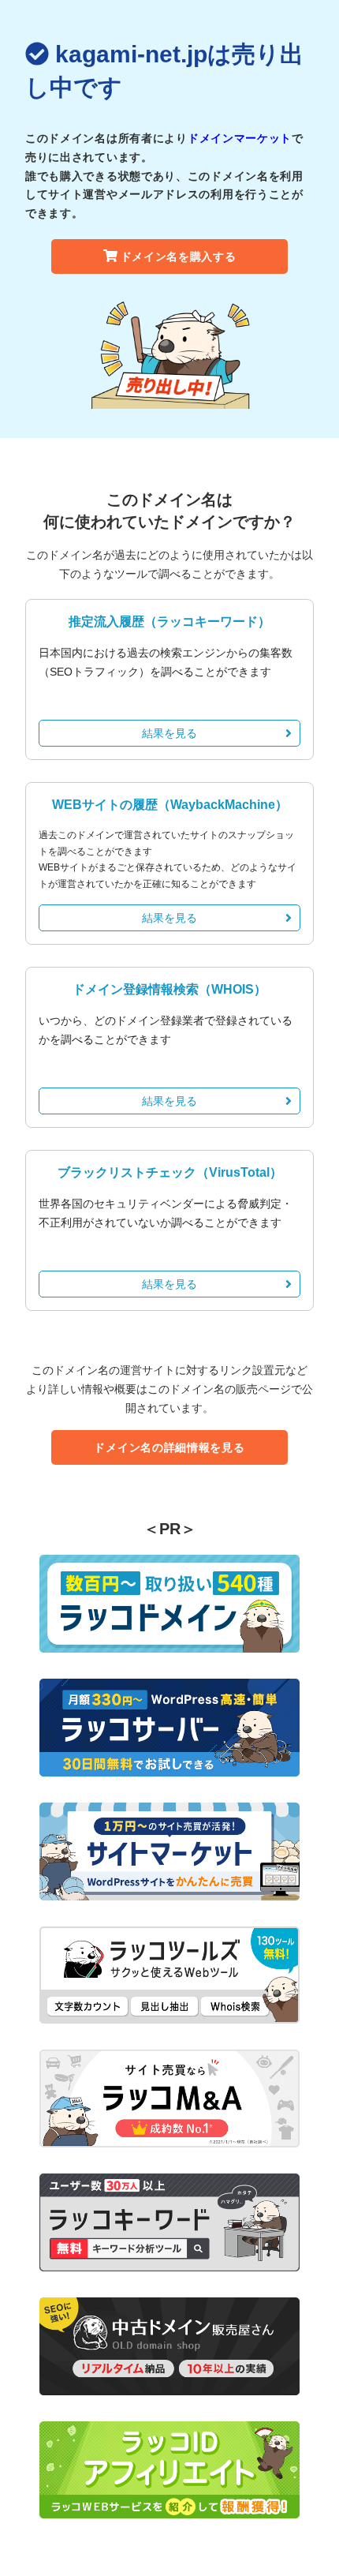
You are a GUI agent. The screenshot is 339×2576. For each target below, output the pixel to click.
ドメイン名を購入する (179, 256)
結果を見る (169, 733)
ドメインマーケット (240, 138)
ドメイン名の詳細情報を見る (169, 1447)
